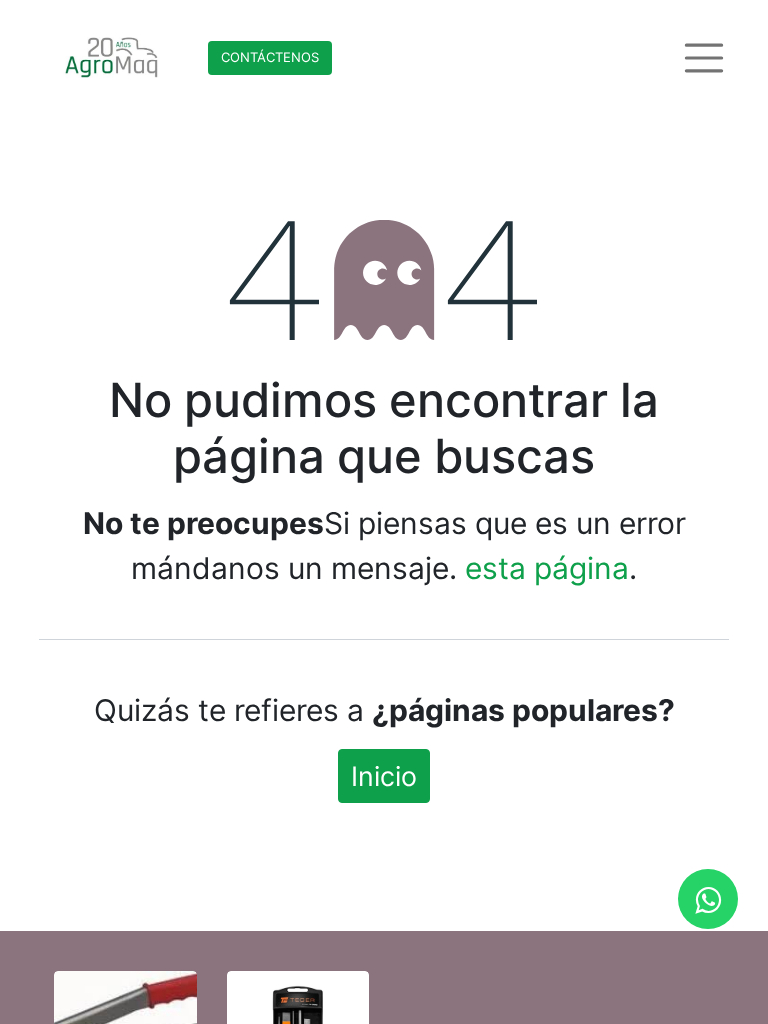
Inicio (384, 776)
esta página (547, 568)
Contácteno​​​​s (270, 57)
